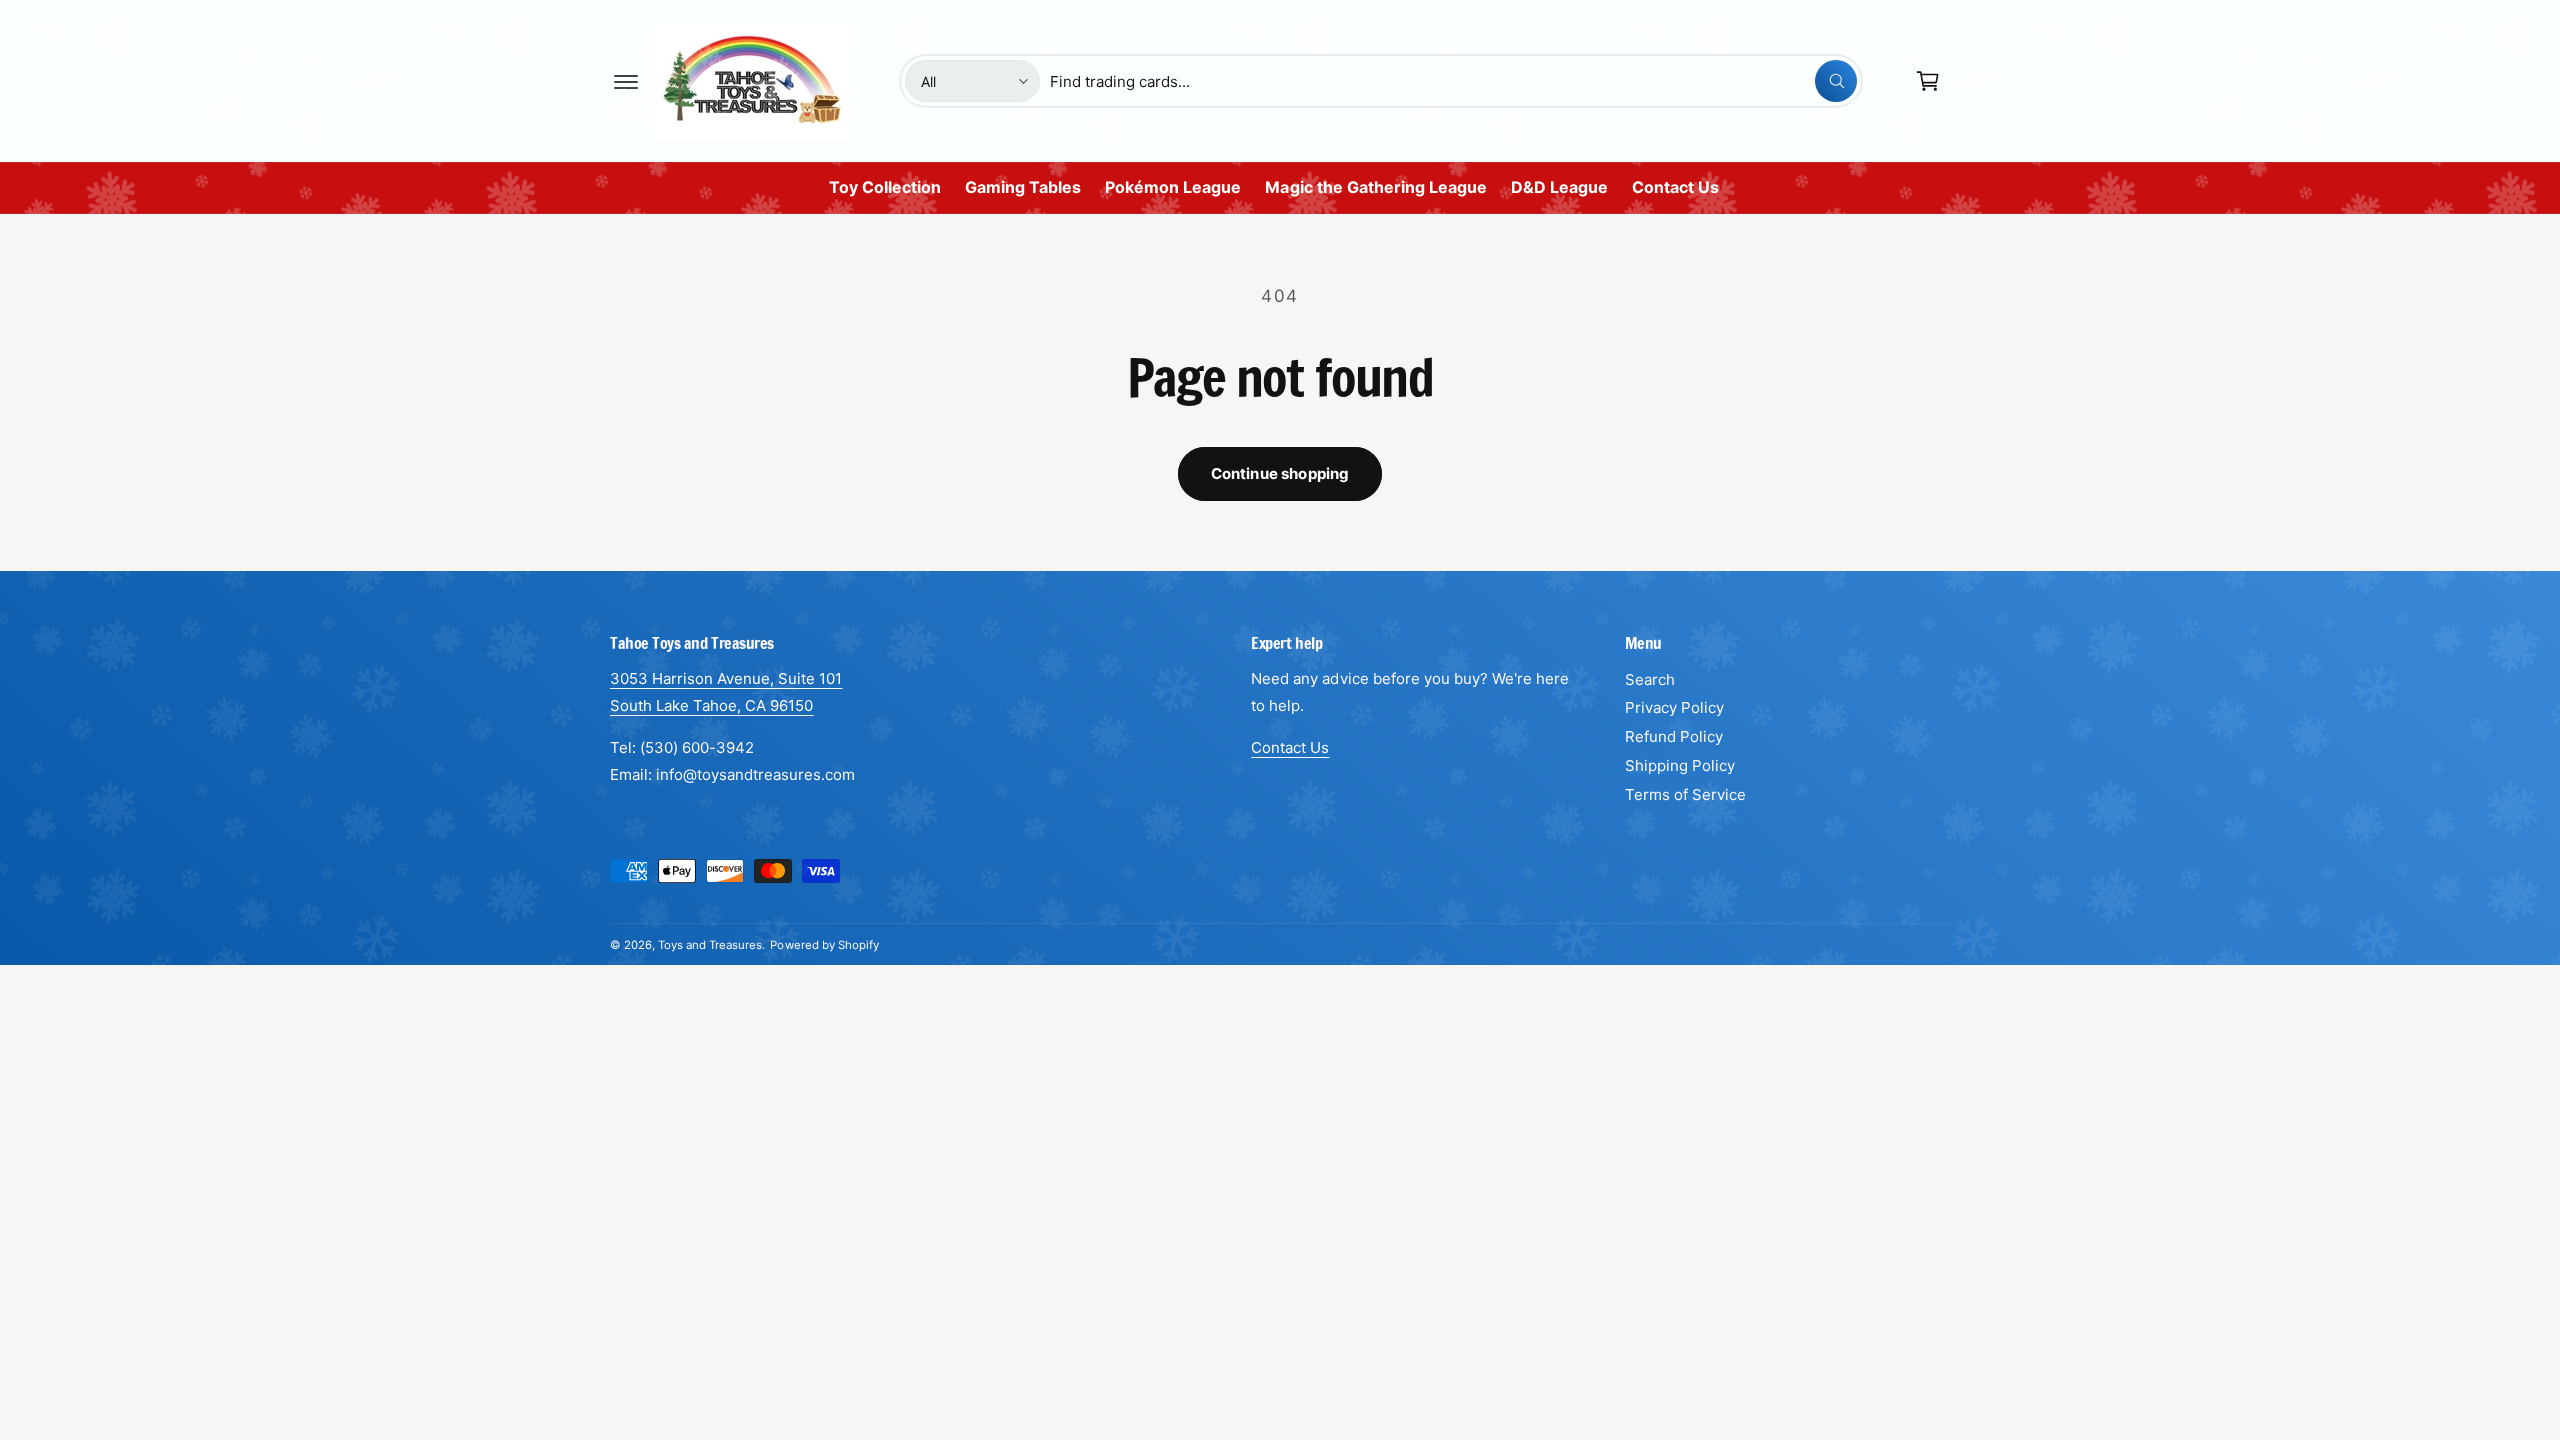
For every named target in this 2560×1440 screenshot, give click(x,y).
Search (1650, 679)
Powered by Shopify (824, 945)
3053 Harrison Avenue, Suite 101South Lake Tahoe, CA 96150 (726, 692)
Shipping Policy (1680, 765)
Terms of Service (1685, 794)
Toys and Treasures (710, 945)
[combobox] (1453, 81)
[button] (626, 81)
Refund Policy (1674, 736)
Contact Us (1290, 747)
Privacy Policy (1674, 707)
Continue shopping (1280, 473)
